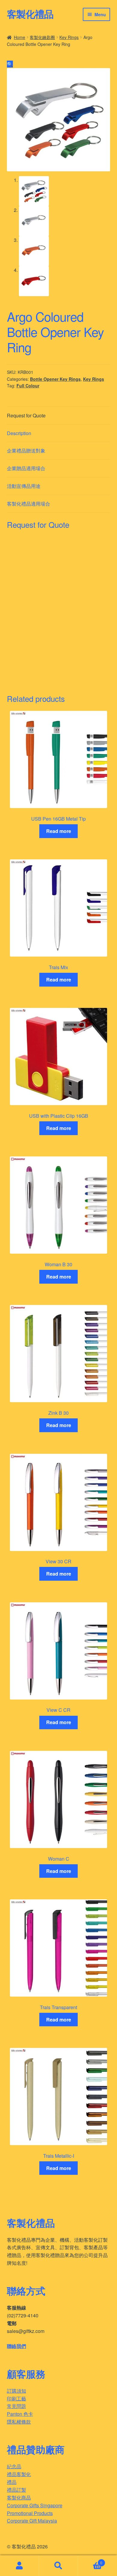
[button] (10, 64)
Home (19, 37)
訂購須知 (16, 2391)
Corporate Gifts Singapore (35, 2505)
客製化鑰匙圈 (42, 37)
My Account (19, 2566)
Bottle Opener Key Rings (55, 379)
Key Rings (69, 37)
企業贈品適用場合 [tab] (26, 468)
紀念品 (14, 2466)
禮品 (12, 2482)
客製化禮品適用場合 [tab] (28, 504)
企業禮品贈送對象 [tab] (26, 451)
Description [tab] (19, 433)
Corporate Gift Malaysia (32, 2521)
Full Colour (28, 386)
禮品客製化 (19, 2474)
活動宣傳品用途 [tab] (24, 486)
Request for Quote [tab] (26, 415)
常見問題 (16, 2406)
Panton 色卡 (20, 2414)
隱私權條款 (19, 2422)
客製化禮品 (30, 14)
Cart (90, 2561)
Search (58, 2566)
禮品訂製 (16, 2490)
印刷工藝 (16, 2399)
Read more (59, 831)
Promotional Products (30, 2513)
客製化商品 (19, 2498)
